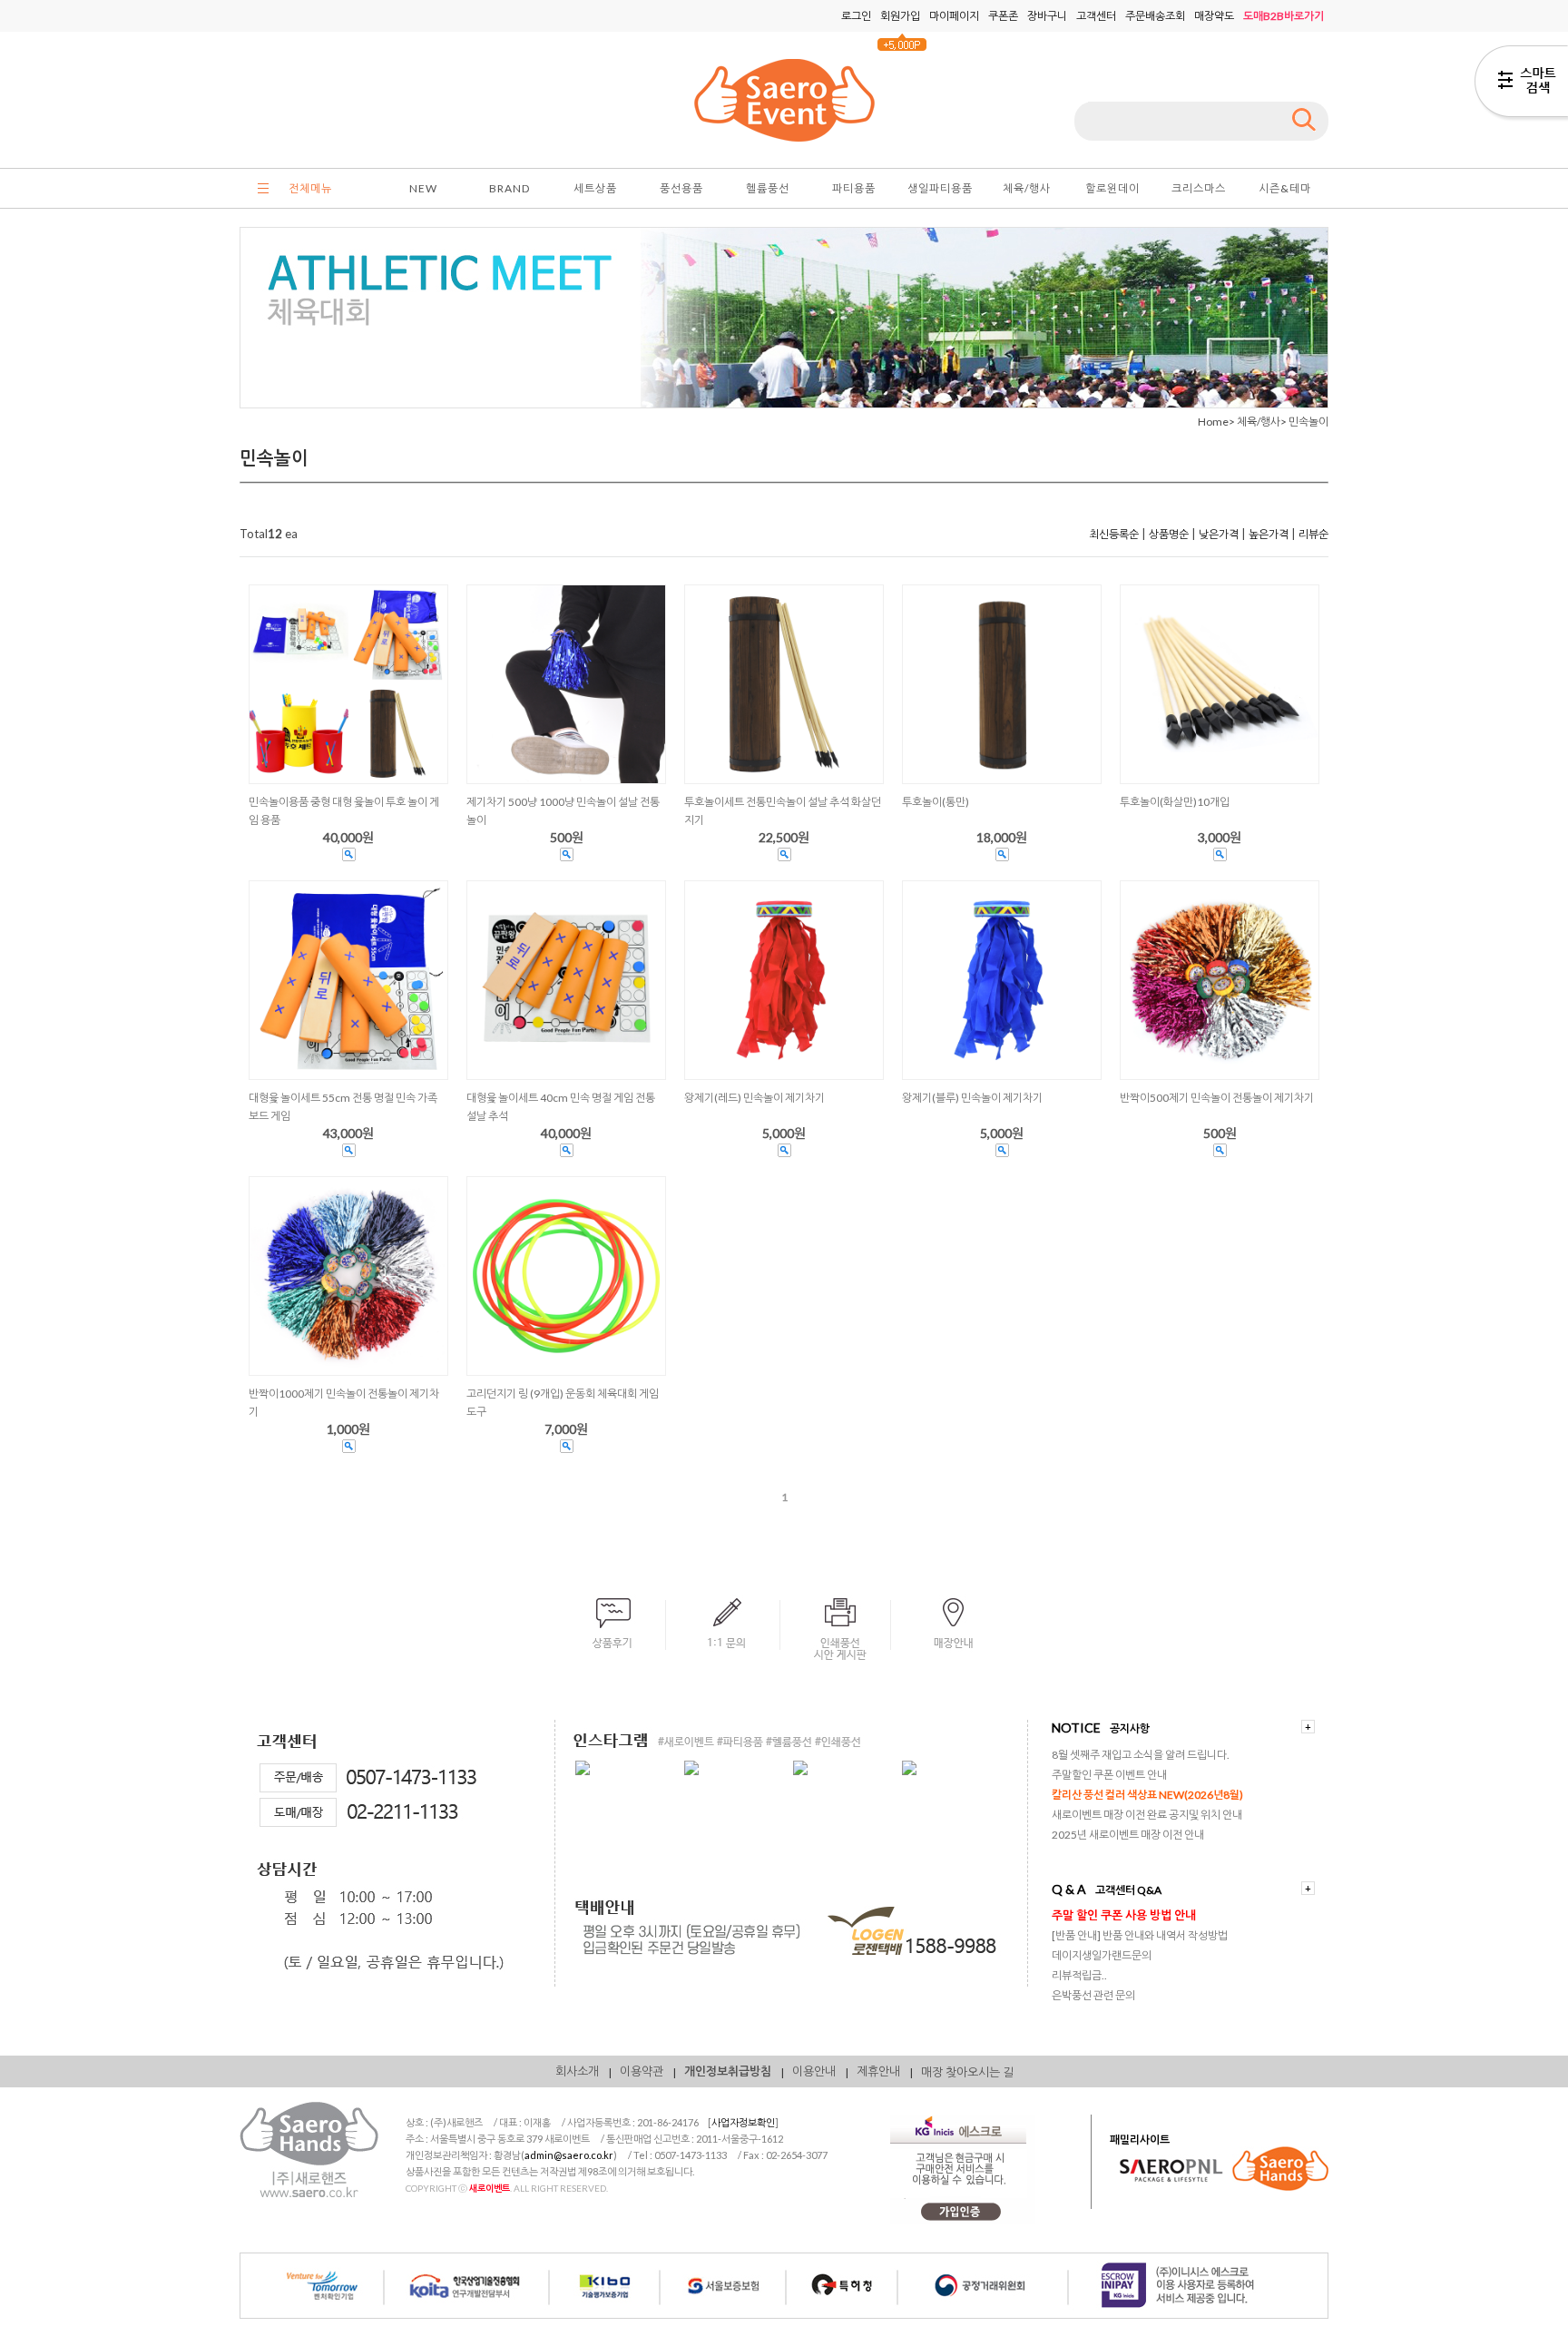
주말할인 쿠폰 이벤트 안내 (1109, 1775)
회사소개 (577, 2071)
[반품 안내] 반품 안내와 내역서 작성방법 (1140, 1935)
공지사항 (1130, 1728)
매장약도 (1214, 16)
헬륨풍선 (768, 188)
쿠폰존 (1003, 16)
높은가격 (1269, 534)
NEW (423, 188)
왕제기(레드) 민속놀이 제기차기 (755, 1098)
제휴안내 (878, 2071)
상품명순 (1169, 534)
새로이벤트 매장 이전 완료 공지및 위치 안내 (1147, 1815)
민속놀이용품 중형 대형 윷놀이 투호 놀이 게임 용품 (344, 811)
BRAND (510, 188)
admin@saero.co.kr (569, 2155)
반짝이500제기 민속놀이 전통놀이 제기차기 (1217, 1098)
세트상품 (595, 188)
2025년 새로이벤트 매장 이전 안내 (1128, 1835)
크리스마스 (1199, 188)
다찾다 (1521, 84)
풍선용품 (681, 188)
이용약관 (642, 2071)
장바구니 (1047, 16)
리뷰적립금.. (1079, 1975)
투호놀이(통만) (936, 802)
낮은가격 (1219, 534)
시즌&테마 (1285, 188)
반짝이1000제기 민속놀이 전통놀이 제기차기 (344, 1403)
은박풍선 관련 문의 (1093, 1995)
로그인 (856, 16)
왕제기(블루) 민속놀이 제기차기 (972, 1098)
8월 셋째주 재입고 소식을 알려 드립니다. (1141, 1755)
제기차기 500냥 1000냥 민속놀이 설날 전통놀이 (563, 811)
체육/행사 (1027, 188)
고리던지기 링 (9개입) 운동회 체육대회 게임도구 (563, 1403)
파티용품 (854, 188)
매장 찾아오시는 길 (967, 2072)
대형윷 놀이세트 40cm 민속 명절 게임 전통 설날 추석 (561, 1107)
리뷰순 (1313, 534)
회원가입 (900, 16)
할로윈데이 (1112, 188)
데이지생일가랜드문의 (1102, 1955)
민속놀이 (1308, 422)
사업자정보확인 (743, 2122)
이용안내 (814, 2071)
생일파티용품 (940, 188)
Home (1213, 422)
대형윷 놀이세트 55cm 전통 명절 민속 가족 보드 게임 (343, 1107)
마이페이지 (954, 16)
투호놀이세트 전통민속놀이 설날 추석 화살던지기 (783, 811)
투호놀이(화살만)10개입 (1175, 802)
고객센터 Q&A (1128, 1890)
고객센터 (1096, 16)
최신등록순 (1114, 534)
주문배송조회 (1155, 16)
